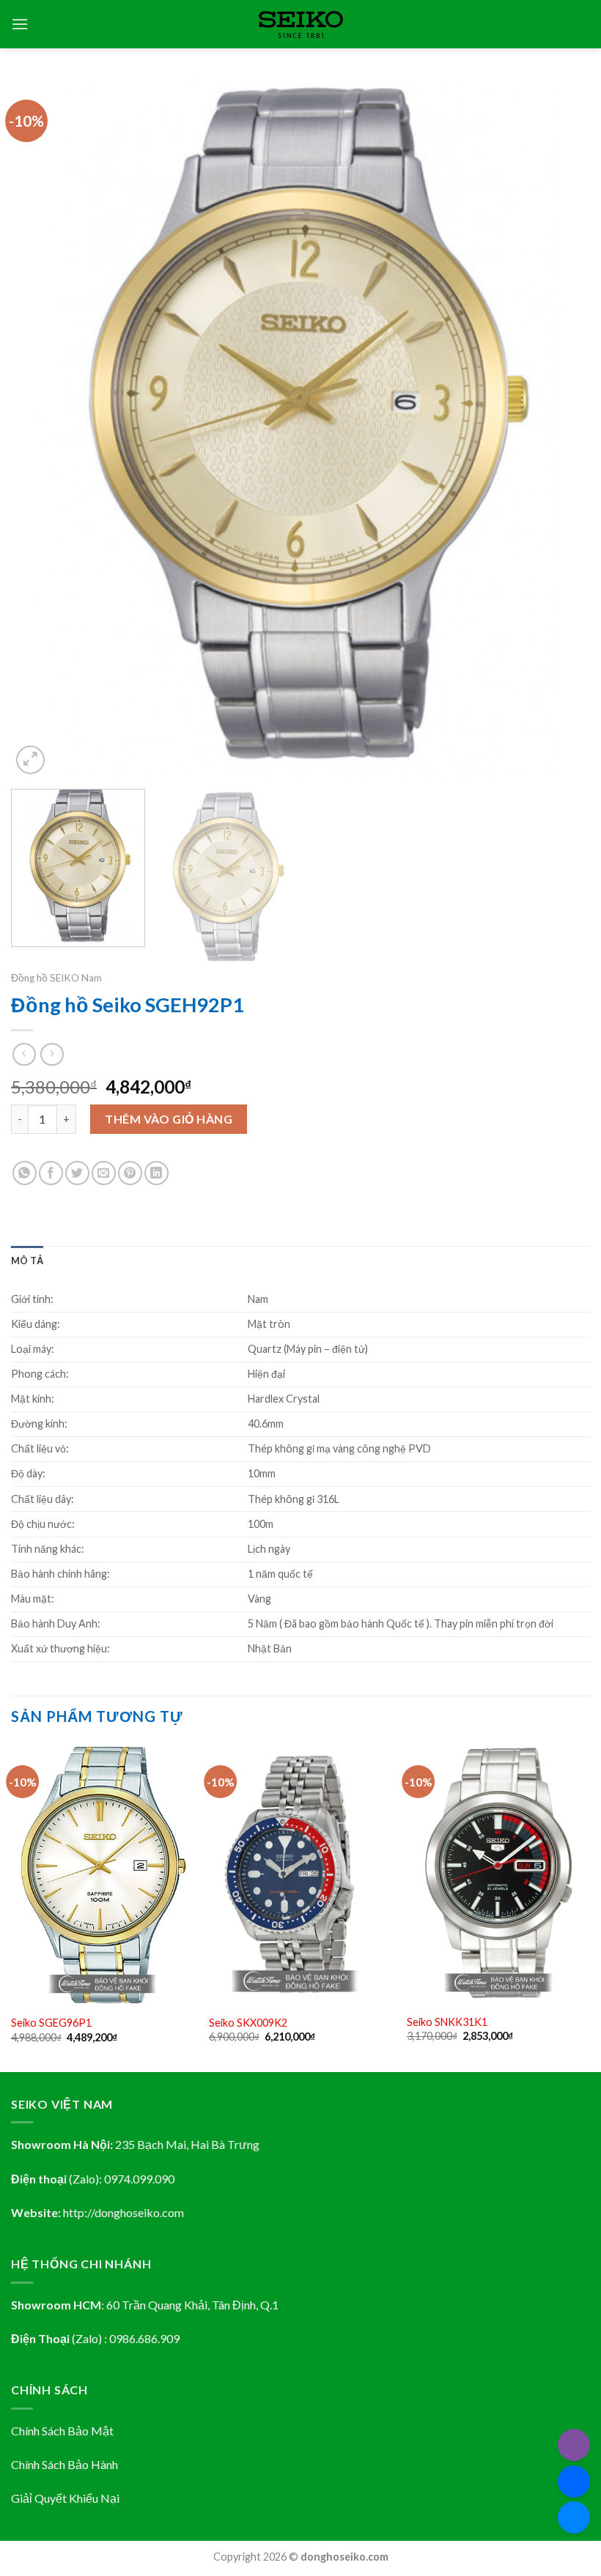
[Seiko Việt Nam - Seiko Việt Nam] (301, 25)
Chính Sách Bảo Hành (64, 2464)
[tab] (27, 1261)
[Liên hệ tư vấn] (574, 2517)
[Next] (560, 427)
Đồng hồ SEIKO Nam (56, 978)
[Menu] (20, 24)
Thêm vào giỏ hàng (169, 1119)
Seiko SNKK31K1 (447, 2022)
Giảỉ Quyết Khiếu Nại (65, 2498)
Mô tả (27, 1261)
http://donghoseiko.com (123, 2212)
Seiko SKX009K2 (248, 2023)
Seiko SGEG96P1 (51, 2023)
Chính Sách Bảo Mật (62, 2431)
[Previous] (41, 427)
